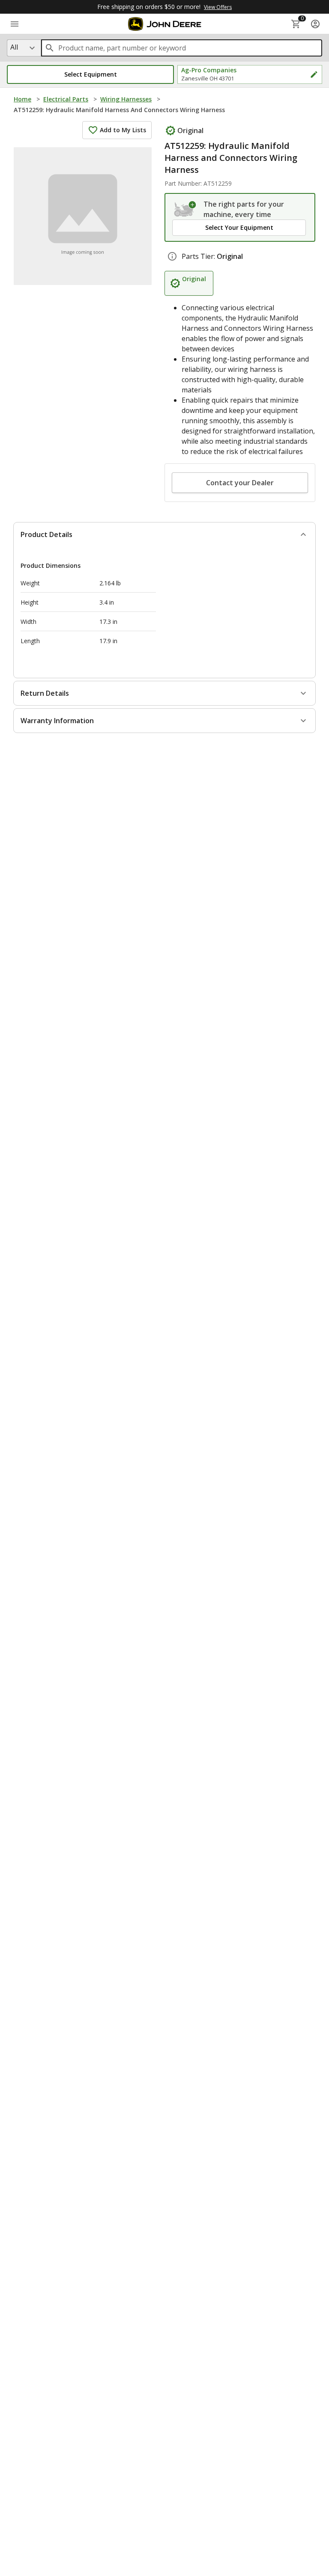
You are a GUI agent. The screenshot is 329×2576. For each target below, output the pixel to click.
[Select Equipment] (185, 209)
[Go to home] (165, 24)
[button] (90, 74)
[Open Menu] (15, 24)
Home (22, 99)
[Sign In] (315, 24)
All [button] (14, 47)
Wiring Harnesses (126, 99)
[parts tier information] (172, 256)
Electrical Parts (66, 99)
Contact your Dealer (240, 483)
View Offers (218, 7)
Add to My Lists (123, 130)
